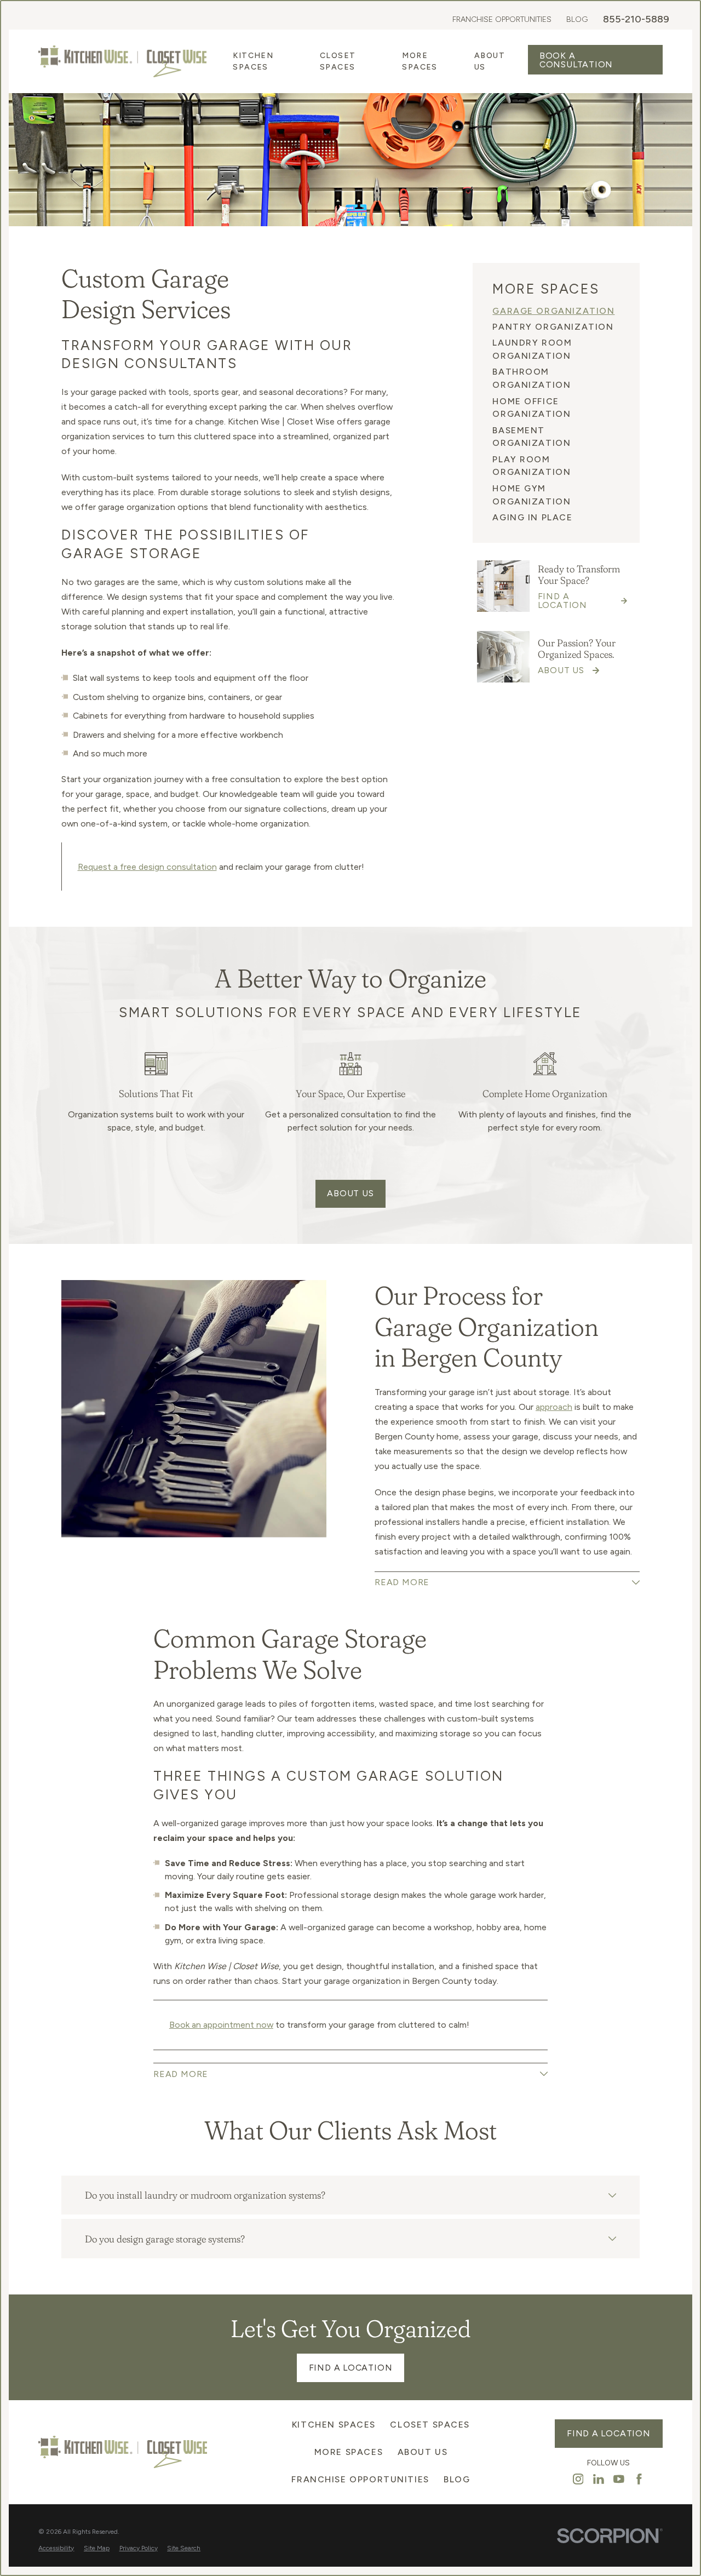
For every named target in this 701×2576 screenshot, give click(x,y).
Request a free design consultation (147, 867)
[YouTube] (619, 2479)
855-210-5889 (636, 19)
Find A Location (351, 2368)
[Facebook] (639, 2479)
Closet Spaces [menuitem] (338, 61)
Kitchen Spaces (334, 2425)
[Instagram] (578, 2479)
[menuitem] (556, 311)
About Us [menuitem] (490, 61)
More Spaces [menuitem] (420, 61)
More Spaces (349, 2452)
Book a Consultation (576, 60)
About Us (350, 1193)
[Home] (122, 61)
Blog (577, 19)
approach (554, 1407)
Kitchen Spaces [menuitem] (253, 61)
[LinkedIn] (599, 2479)
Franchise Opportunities (502, 19)
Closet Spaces (430, 2425)
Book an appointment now (221, 2025)
